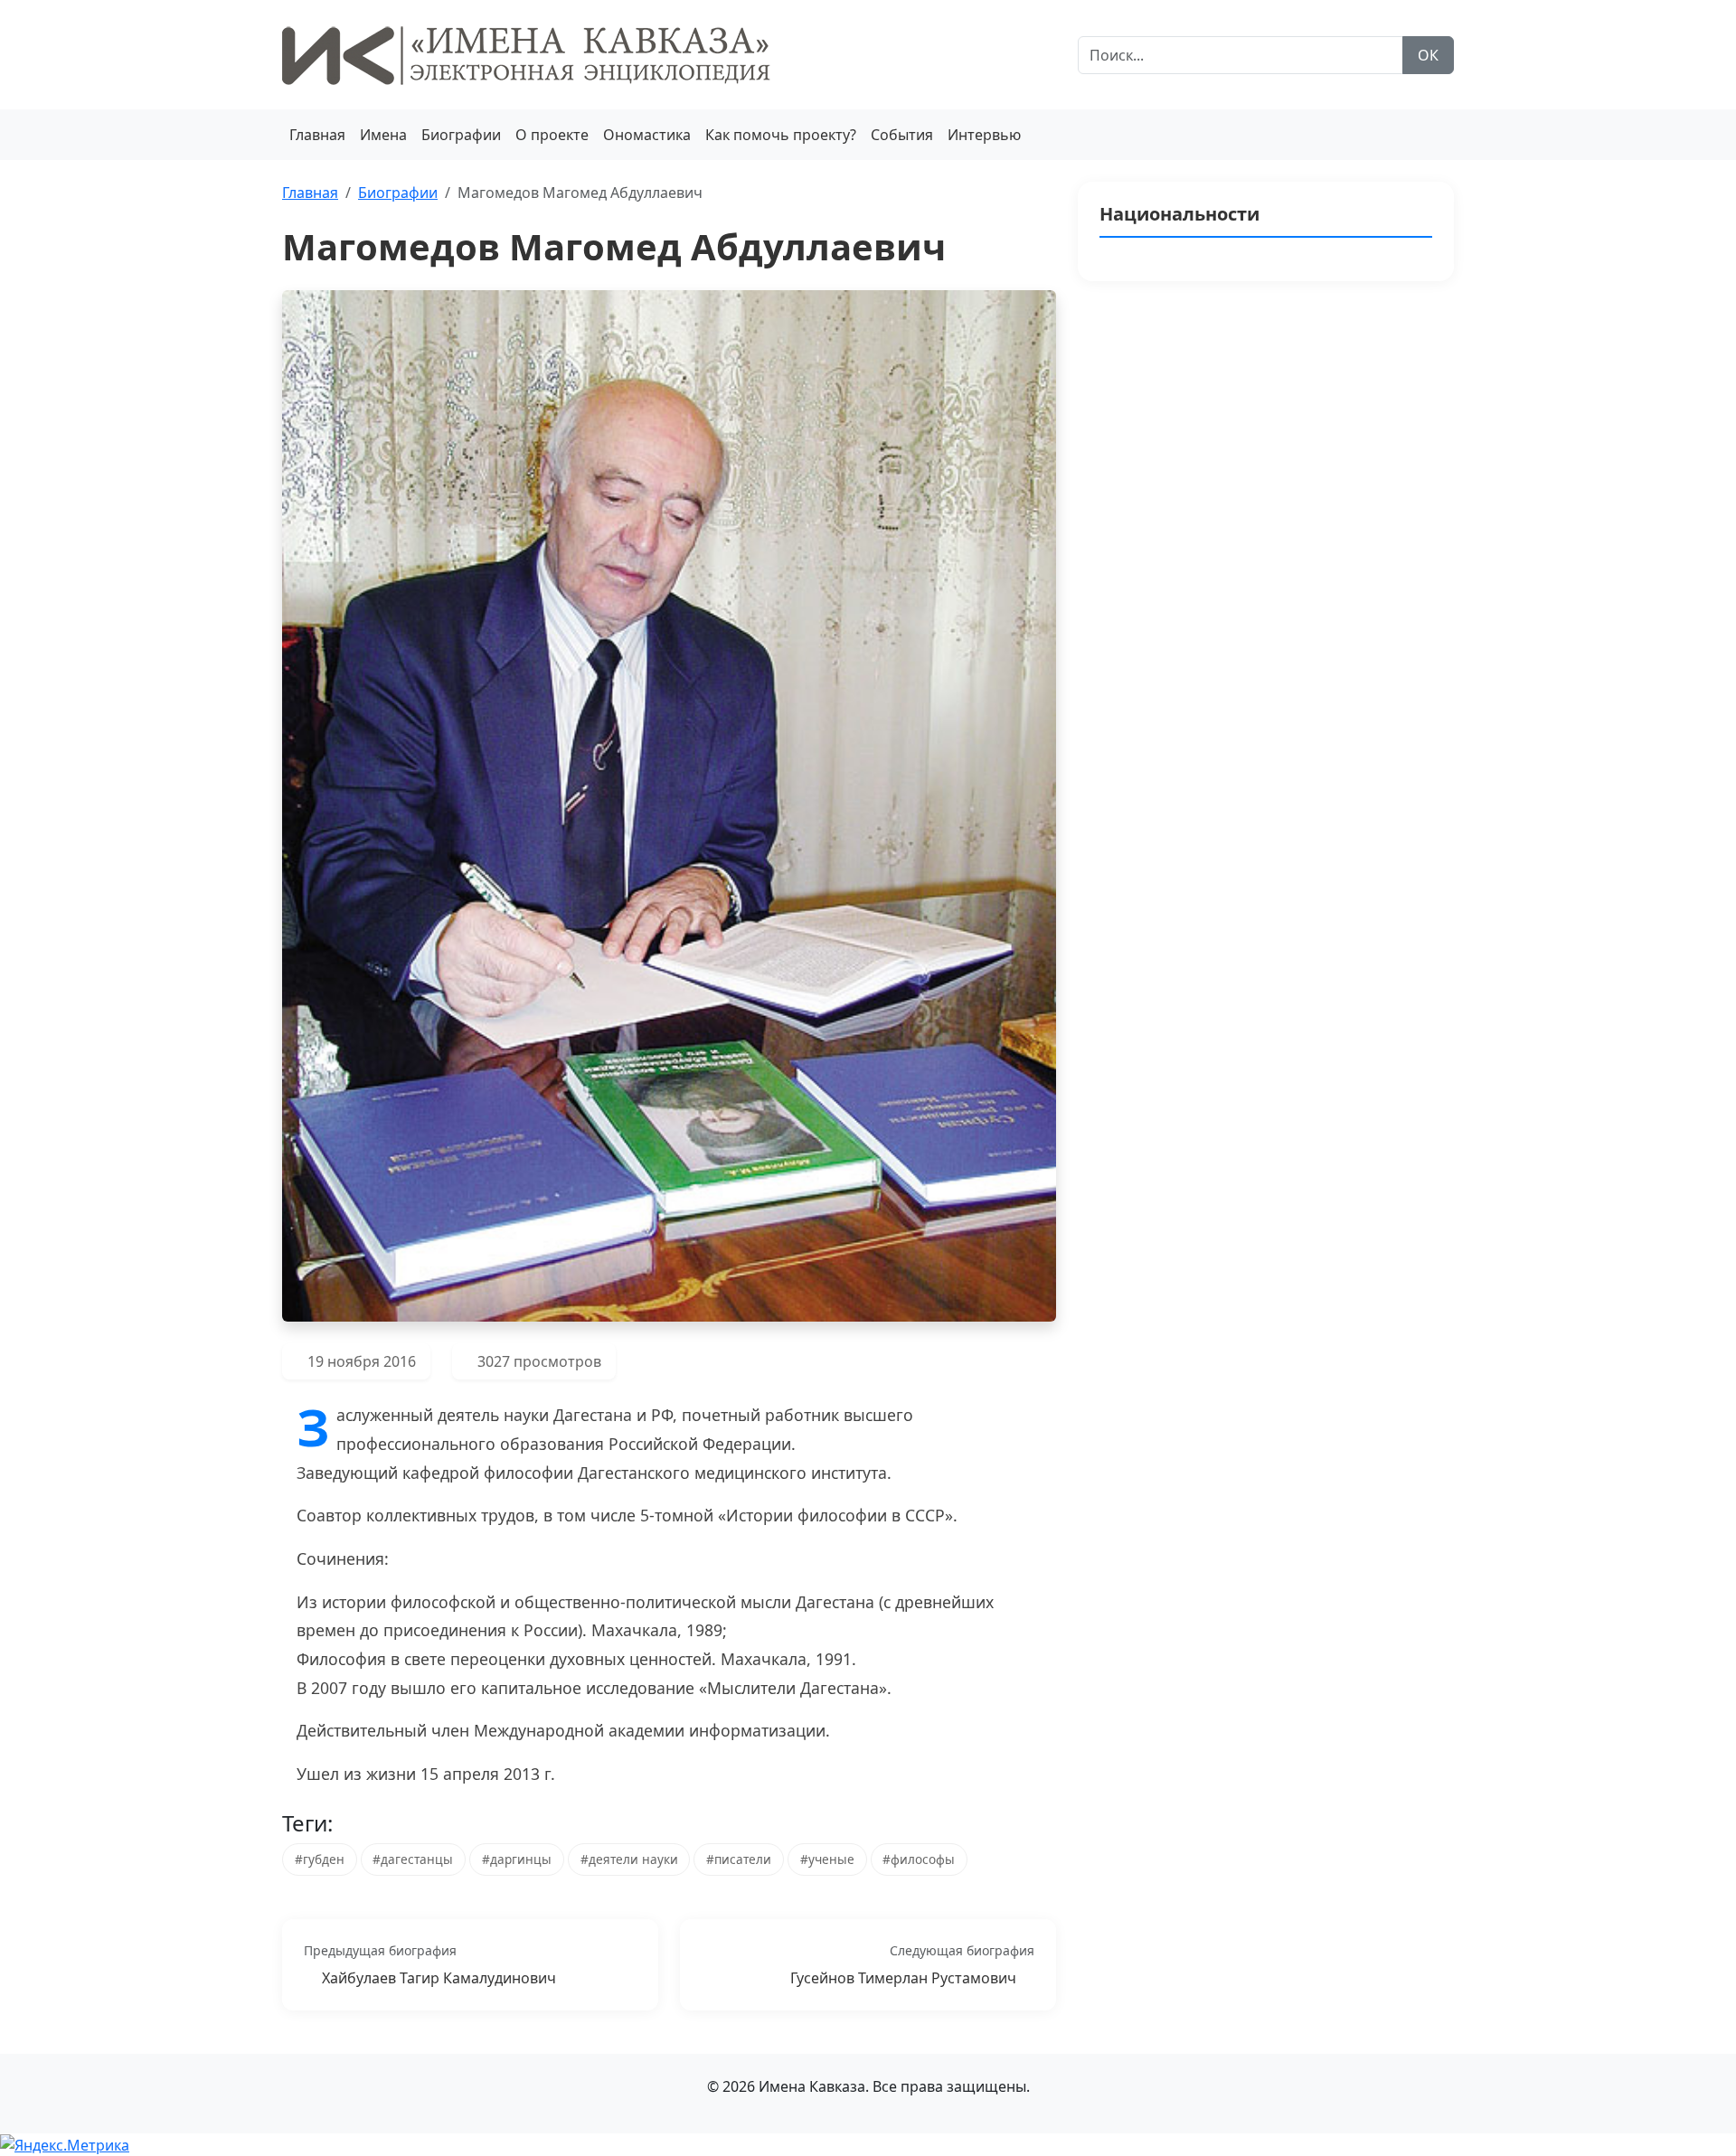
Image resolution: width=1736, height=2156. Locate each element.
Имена (383, 135)
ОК (1428, 55)
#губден (320, 1859)
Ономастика (647, 135)
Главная (317, 135)
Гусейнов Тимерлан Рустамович (903, 1978)
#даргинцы (517, 1859)
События (902, 135)
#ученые (827, 1859)
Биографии (461, 135)
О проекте (552, 135)
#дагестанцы (413, 1859)
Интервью (984, 135)
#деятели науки (629, 1859)
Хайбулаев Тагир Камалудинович (439, 1978)
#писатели (739, 1859)
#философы (919, 1859)
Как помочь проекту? (781, 135)
